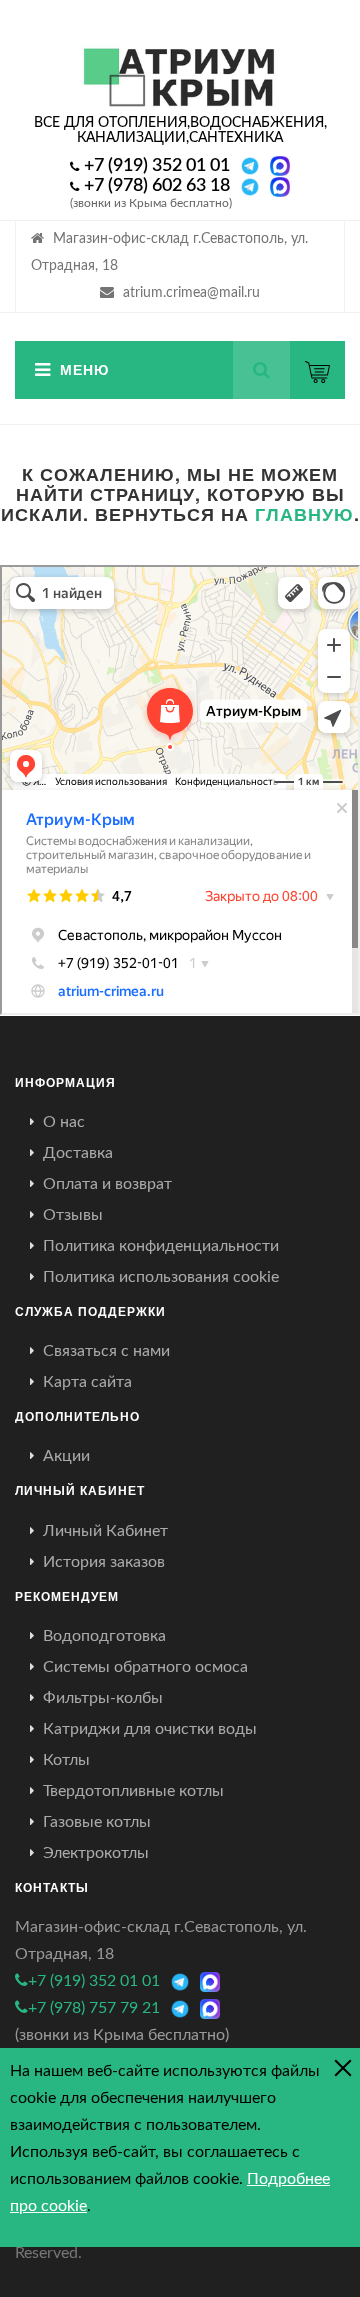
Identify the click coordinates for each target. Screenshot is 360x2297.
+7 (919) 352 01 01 (157, 166)
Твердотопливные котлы (133, 1791)
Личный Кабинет (105, 1531)
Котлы (66, 1760)
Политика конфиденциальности (161, 1246)
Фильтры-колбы (103, 1698)
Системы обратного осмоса (145, 1667)
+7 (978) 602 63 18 (157, 186)
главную (304, 514)
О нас (64, 1122)
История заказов (104, 1562)
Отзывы (73, 1215)
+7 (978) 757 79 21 (94, 2008)
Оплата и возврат (107, 1184)
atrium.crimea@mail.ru (191, 293)
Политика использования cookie (161, 1277)
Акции (66, 1456)
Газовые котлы (97, 1822)
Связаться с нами (106, 1351)
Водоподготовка (104, 1636)
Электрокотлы (96, 1853)
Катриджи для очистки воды (150, 1729)
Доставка (78, 1153)
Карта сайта (87, 1382)
